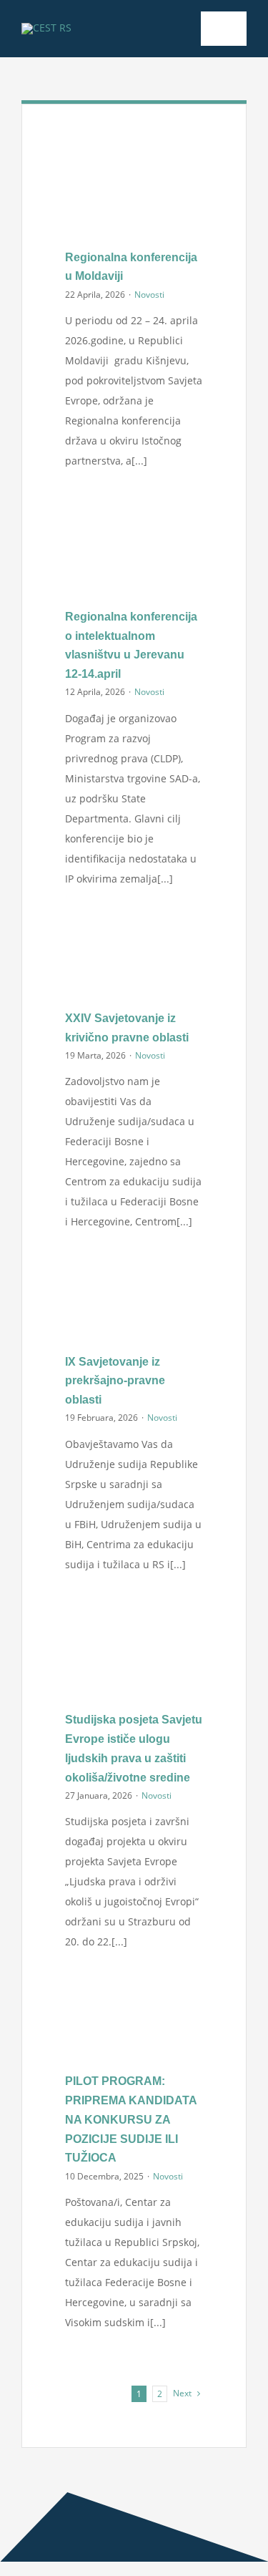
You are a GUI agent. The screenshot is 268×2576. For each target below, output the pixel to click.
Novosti (149, 295)
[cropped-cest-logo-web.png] (46, 28)
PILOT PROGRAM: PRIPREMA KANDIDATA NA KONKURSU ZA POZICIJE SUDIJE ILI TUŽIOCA (131, 2119)
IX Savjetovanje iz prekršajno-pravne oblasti (115, 1381)
